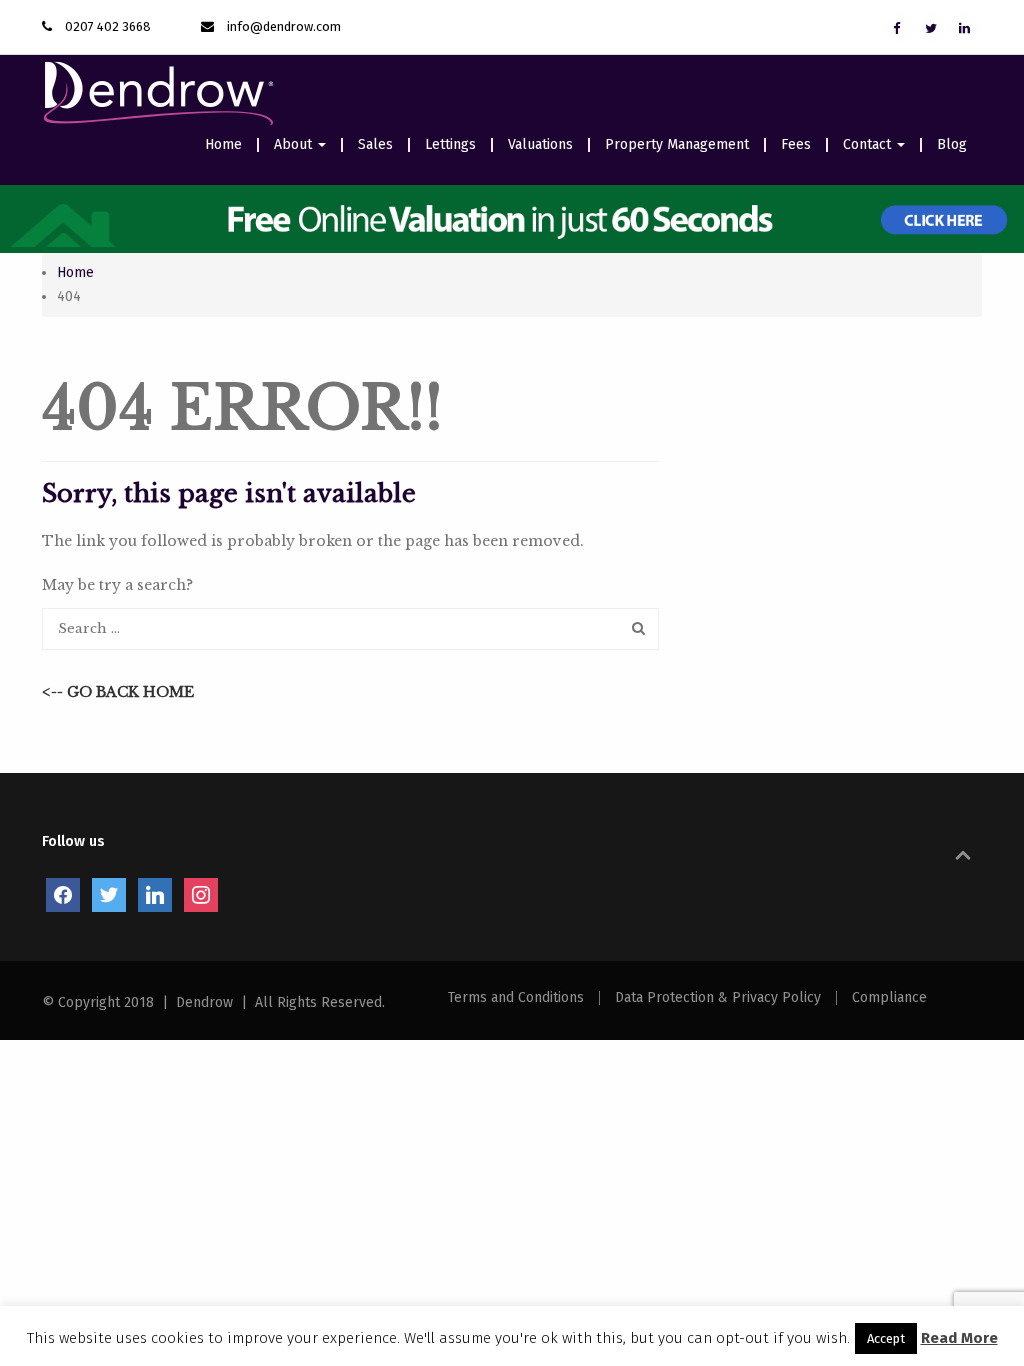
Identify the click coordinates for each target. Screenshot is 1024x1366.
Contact (869, 145)
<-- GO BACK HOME (118, 692)
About (295, 145)
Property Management (677, 145)
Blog (952, 145)
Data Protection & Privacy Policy (718, 998)
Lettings (450, 145)
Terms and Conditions (516, 998)
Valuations (540, 145)
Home (223, 145)
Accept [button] (886, 1338)
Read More (959, 1338)
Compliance (889, 998)
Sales (375, 145)
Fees (796, 145)
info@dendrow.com (284, 26)
